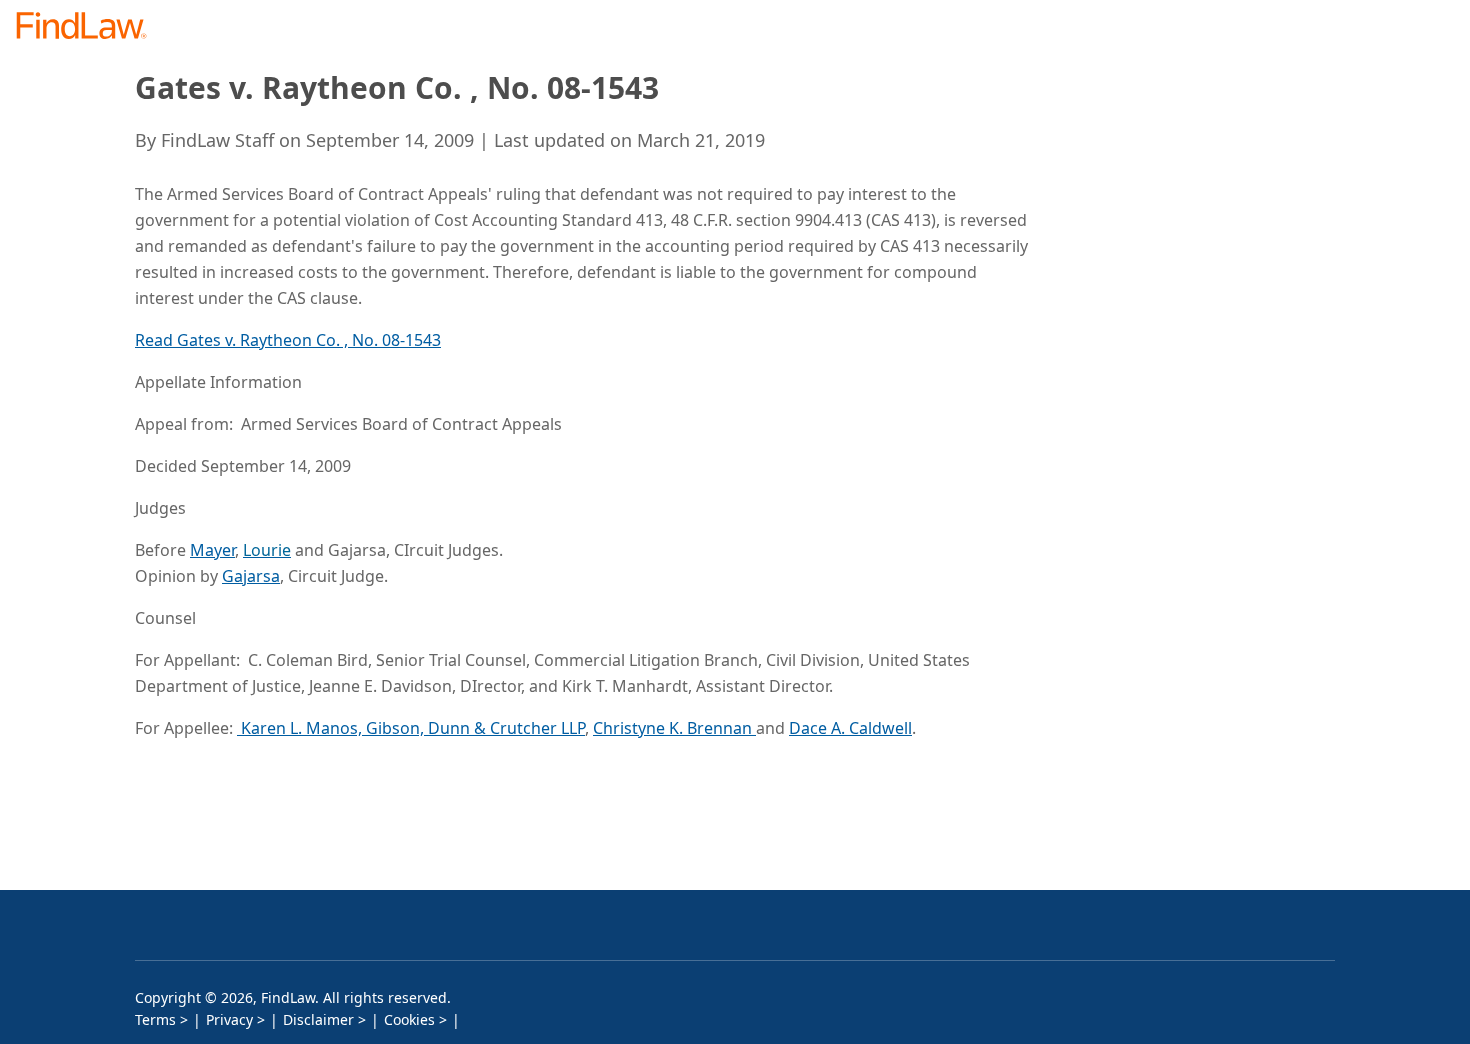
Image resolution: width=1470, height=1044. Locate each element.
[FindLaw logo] (89, 27)
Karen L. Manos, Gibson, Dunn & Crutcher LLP (411, 728)
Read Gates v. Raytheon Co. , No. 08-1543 (288, 340)
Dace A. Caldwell (850, 728)
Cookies (409, 1019)
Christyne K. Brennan (674, 728)
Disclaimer (318, 1019)
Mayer (212, 550)
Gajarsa (251, 576)
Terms (155, 1019)
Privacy (229, 1019)
